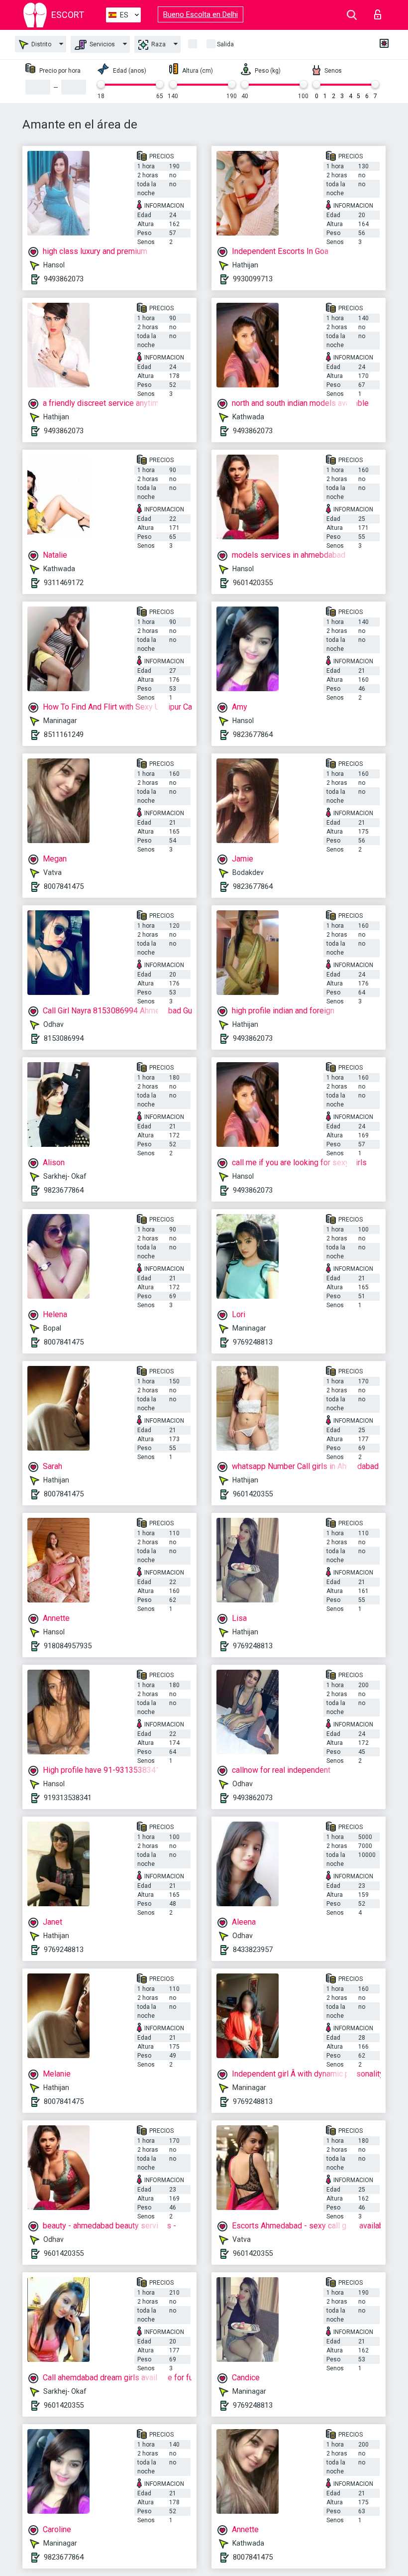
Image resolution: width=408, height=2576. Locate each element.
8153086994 (64, 1038)
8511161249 (64, 735)
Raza (158, 44)
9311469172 (64, 583)
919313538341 (68, 1798)
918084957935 (68, 1646)
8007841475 (64, 886)
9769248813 (253, 1342)
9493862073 (64, 279)
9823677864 (253, 735)
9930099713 (253, 279)
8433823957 (253, 1950)
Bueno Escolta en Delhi (201, 14)
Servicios (102, 44)
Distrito (41, 44)
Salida (225, 44)
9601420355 (253, 583)
